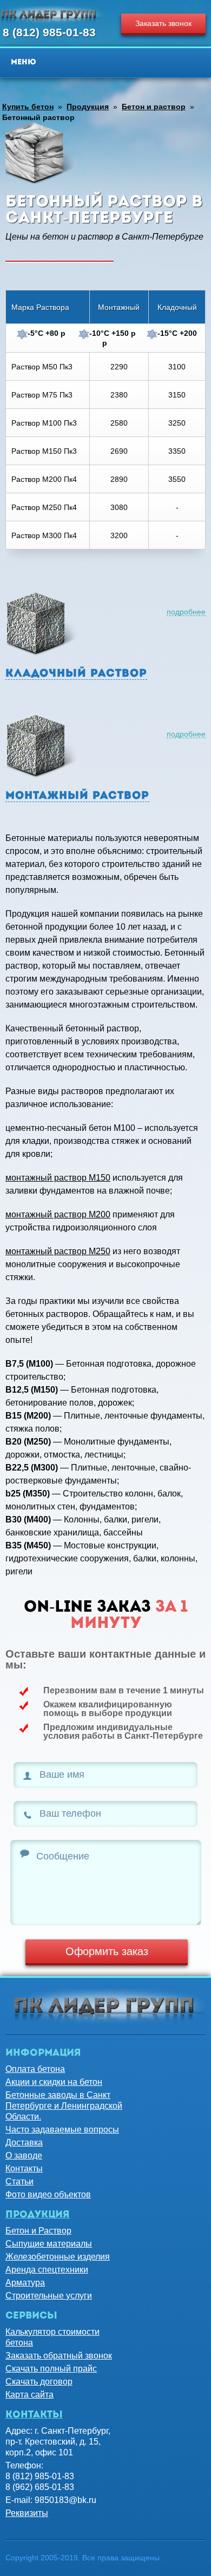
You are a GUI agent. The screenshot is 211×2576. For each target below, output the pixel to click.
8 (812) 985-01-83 (49, 32)
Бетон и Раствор (38, 2231)
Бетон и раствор (154, 107)
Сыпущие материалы (49, 2244)
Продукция (88, 107)
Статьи (19, 2181)
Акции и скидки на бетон (54, 2082)
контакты (34, 2415)
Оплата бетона (35, 2069)
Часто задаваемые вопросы (62, 2130)
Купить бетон (28, 107)
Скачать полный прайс (51, 2369)
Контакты (24, 2168)
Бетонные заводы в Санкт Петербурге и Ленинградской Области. (64, 2106)
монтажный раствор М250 (58, 1251)
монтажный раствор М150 (58, 1178)
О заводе (24, 2156)
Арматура (25, 2283)
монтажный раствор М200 (58, 1214)
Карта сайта (29, 2395)
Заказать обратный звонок (59, 2356)
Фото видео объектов (48, 2194)
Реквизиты (27, 2513)
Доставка (24, 2143)
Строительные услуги (49, 2296)
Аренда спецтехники (47, 2270)
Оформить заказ (107, 1951)
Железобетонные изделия (58, 2257)
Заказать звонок (163, 23)
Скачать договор (39, 2382)
